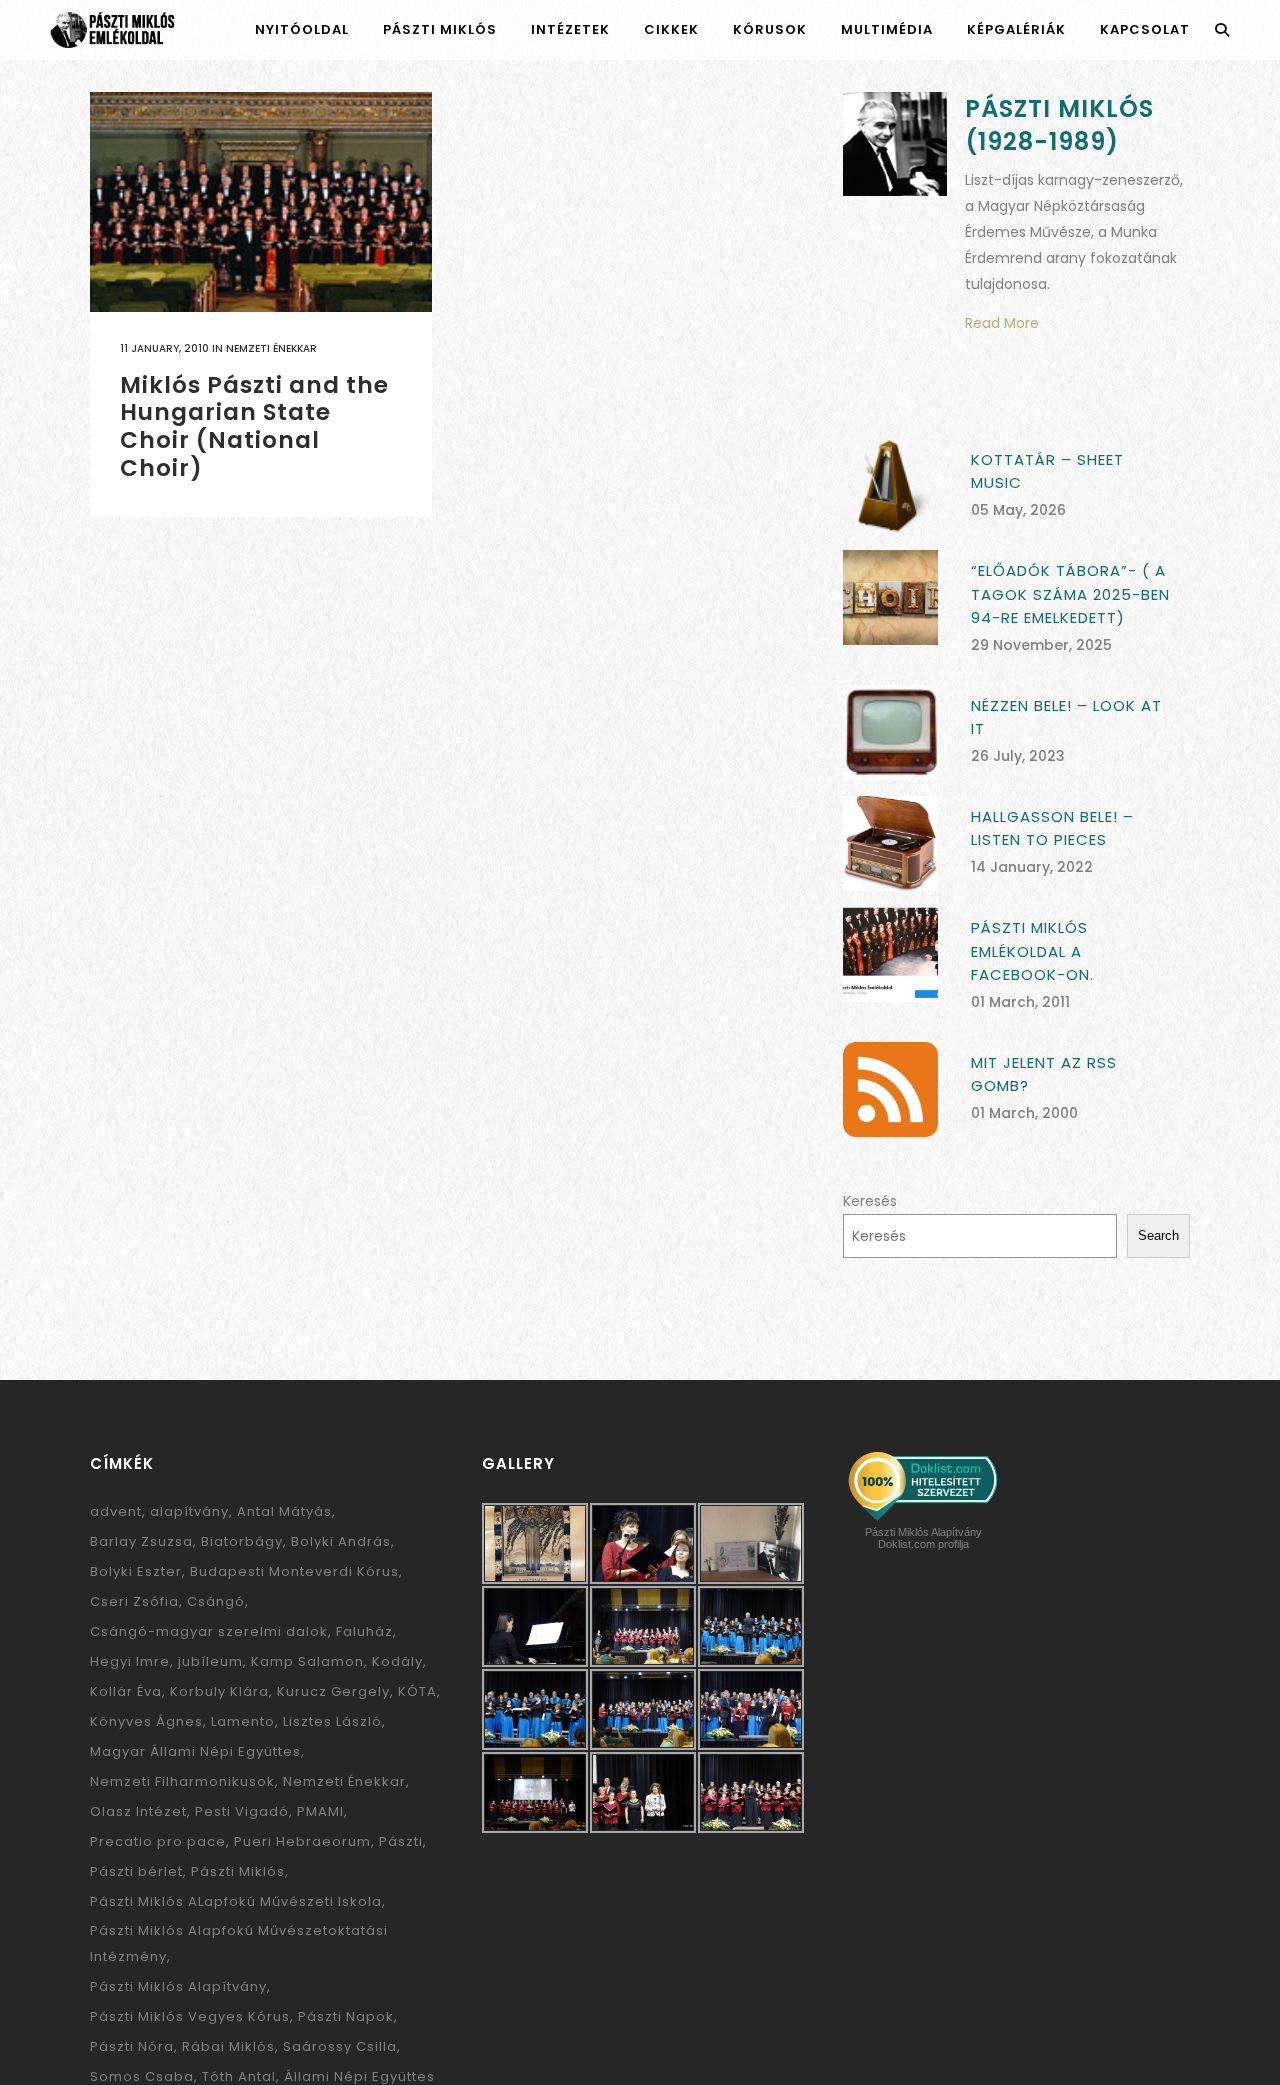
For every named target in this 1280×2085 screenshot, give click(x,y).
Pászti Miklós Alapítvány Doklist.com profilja (923, 1538)
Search (1158, 1235)
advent (116, 1511)
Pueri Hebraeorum (302, 1841)
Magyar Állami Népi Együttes (195, 1751)
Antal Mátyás (284, 1511)
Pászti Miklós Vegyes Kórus (190, 2016)
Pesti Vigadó (242, 1811)
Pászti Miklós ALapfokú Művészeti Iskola (236, 1901)
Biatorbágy (242, 1541)
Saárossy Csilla (340, 2046)
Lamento (243, 1721)
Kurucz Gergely (333, 1691)
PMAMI (320, 1811)
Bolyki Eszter (136, 1571)
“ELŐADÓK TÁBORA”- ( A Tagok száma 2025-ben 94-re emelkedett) (1070, 594)
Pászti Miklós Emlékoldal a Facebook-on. (1032, 951)
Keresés (870, 1201)
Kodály (397, 1661)
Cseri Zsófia (134, 1601)
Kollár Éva (126, 1691)
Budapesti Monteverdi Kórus (294, 1571)
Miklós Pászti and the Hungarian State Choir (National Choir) (254, 426)
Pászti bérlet (136, 1871)
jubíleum (210, 1661)
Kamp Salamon (307, 1661)
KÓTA (417, 1691)
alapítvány (189, 1511)
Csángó (216, 1601)
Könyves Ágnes (146, 1721)
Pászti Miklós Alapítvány (178, 1986)
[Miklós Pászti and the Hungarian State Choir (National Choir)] (261, 202)
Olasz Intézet (138, 1811)
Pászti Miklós (238, 1871)
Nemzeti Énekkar (271, 348)
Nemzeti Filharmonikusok (182, 1781)
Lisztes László (332, 1721)
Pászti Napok (346, 2016)
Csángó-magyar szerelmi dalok (209, 1631)
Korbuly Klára (219, 1691)
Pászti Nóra (132, 2046)
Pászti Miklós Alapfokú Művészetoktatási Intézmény (239, 1943)
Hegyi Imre (130, 1661)
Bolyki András (341, 1541)
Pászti (401, 1841)
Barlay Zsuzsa (141, 1541)
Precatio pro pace (158, 1841)
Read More (1002, 323)
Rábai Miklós (228, 2046)
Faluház (364, 1631)
